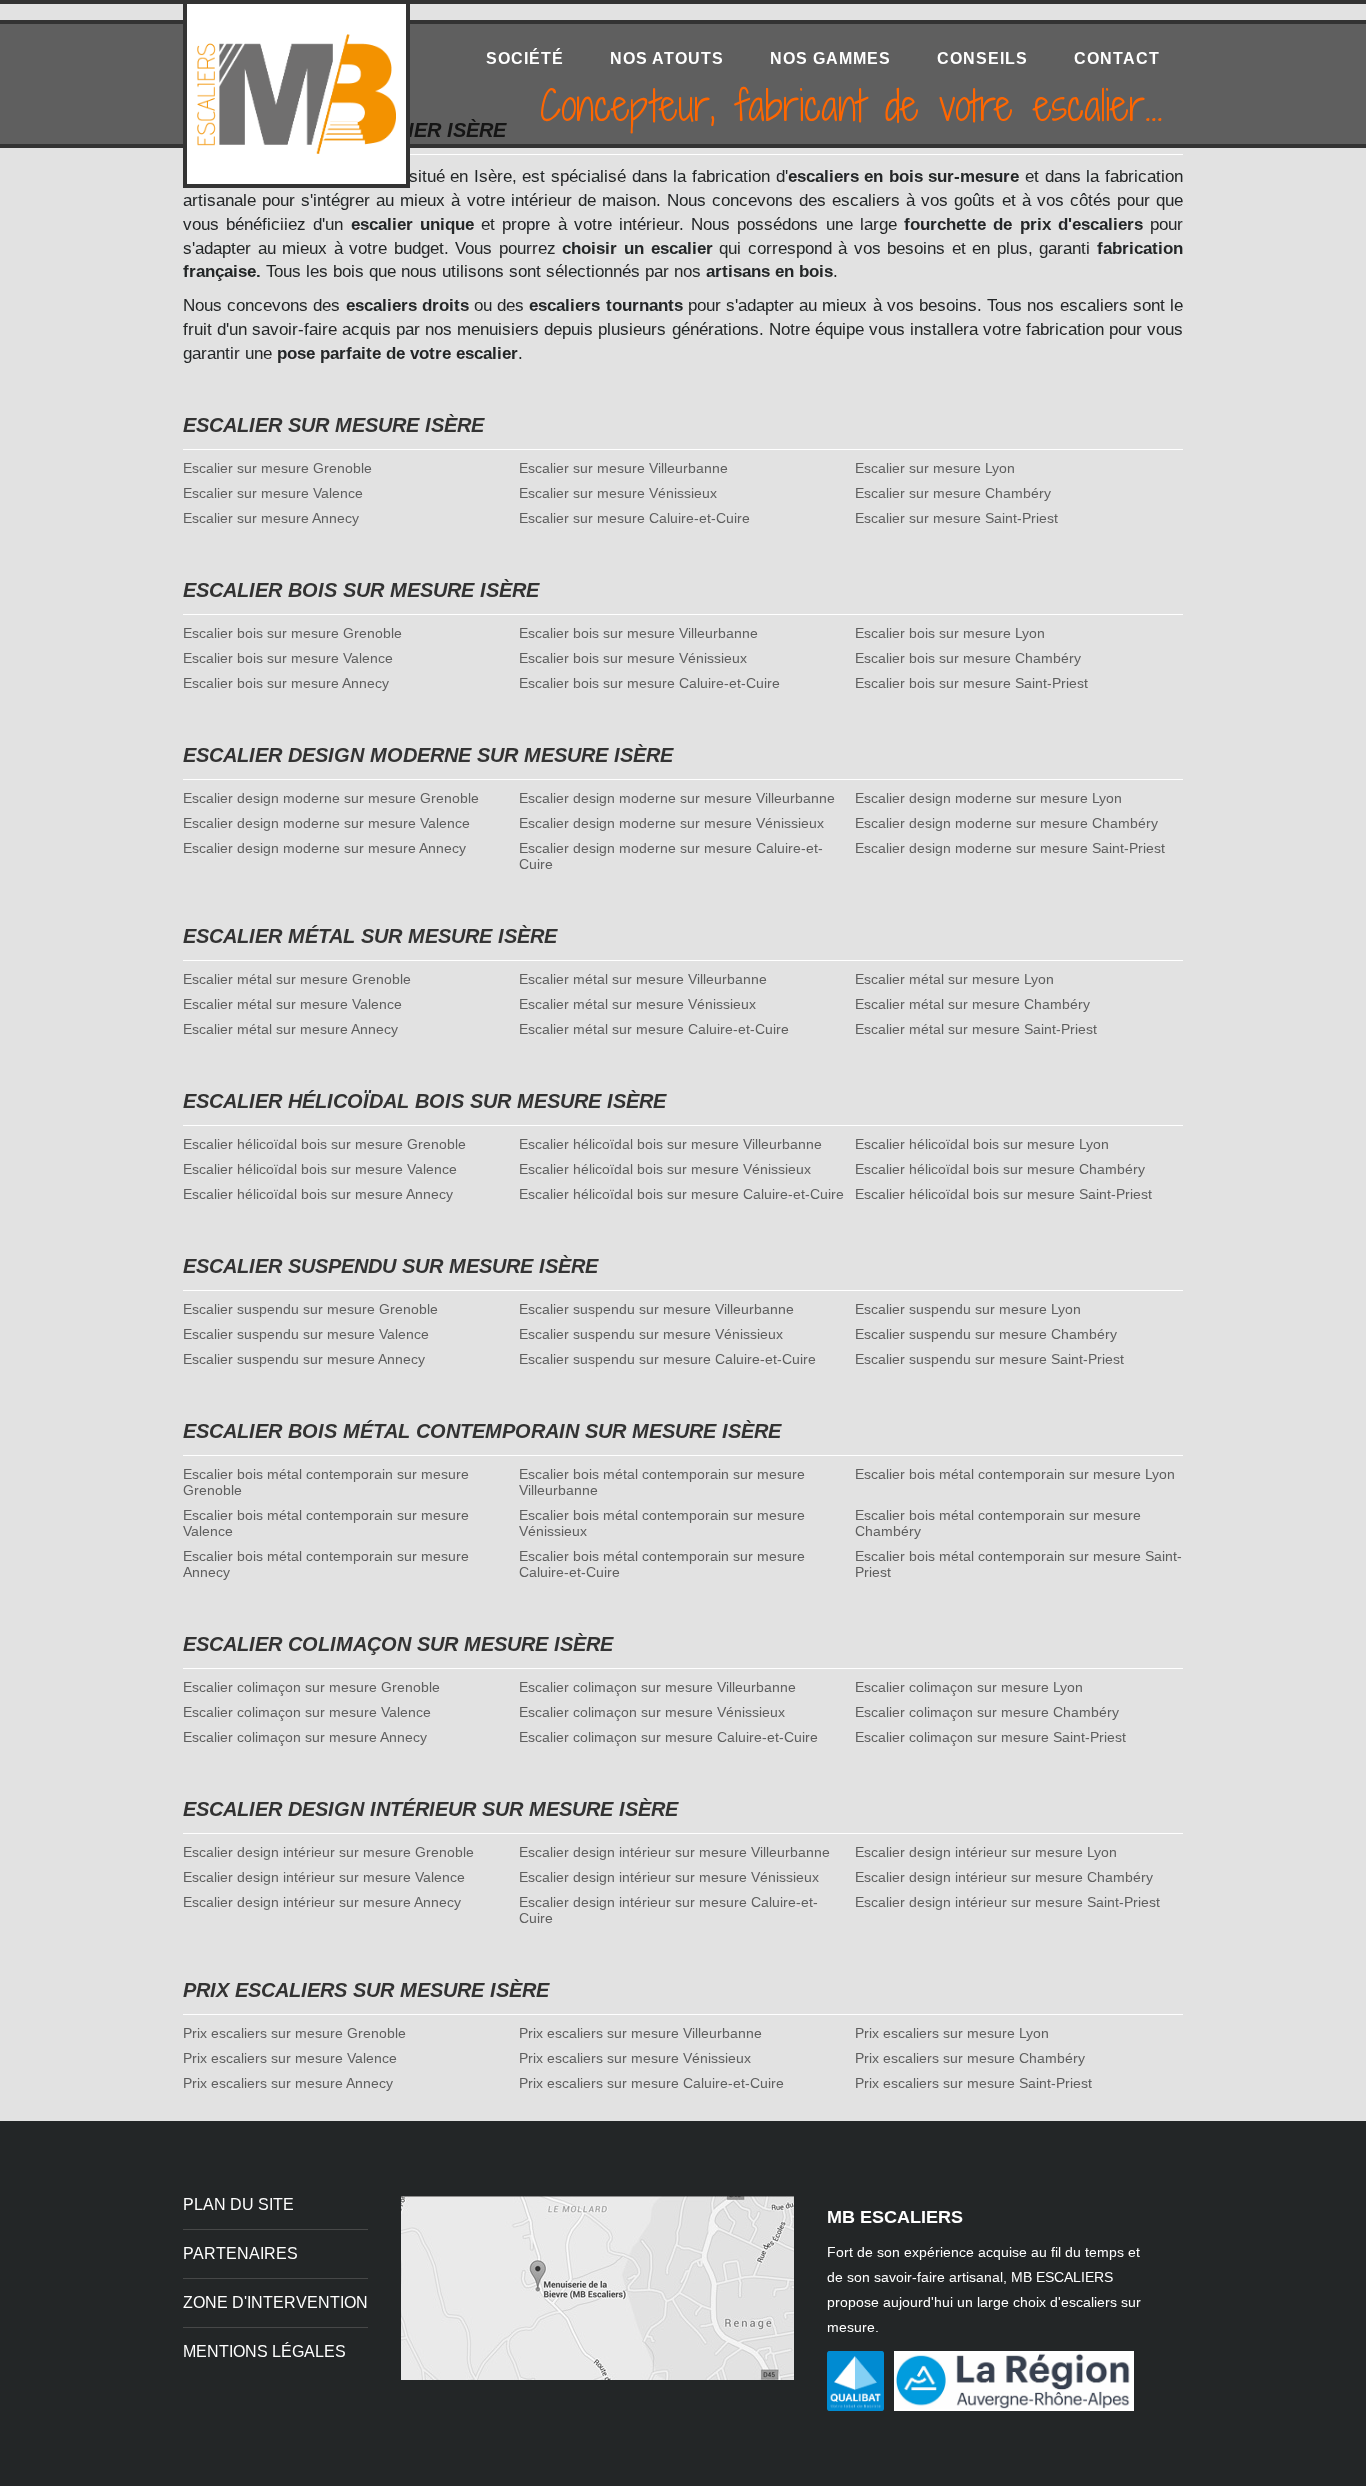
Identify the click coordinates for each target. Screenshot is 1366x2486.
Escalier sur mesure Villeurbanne (623, 468)
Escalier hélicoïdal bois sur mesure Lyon (982, 1144)
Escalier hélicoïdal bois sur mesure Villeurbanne (670, 1144)
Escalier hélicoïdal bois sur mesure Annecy (318, 1194)
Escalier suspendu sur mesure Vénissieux (651, 1334)
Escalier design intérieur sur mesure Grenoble (328, 1852)
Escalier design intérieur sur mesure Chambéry (1004, 1877)
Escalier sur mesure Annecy (271, 518)
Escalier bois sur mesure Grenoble (292, 633)
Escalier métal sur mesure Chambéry (972, 1004)
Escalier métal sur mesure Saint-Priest (976, 1029)
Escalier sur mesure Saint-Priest (956, 518)
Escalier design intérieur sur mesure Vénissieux (669, 1877)
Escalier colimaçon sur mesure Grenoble (311, 1687)
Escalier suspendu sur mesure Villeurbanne (656, 1309)
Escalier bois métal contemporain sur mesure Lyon (1015, 1474)
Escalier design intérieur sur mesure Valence (324, 1877)
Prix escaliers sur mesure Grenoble (294, 2033)
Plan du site (238, 2204)
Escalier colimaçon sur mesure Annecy (305, 1737)
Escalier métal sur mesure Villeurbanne (643, 979)
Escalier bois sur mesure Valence (288, 658)
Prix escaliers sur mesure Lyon (952, 2033)
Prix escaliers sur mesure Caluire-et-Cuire (651, 2083)
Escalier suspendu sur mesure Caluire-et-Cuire (667, 1359)
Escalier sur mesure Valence (273, 493)
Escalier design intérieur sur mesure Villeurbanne (674, 1852)
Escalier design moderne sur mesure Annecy (324, 848)
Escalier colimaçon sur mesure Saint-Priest (990, 1737)
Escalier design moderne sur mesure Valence (326, 823)
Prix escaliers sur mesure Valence (290, 2058)
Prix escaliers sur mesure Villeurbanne (640, 2033)
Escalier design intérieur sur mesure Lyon (986, 1852)
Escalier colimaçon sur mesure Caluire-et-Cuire (668, 1737)
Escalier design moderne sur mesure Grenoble (331, 798)
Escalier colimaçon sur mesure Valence (307, 1712)
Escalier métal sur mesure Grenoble (297, 979)
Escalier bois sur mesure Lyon (950, 633)
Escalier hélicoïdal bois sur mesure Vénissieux (665, 1169)
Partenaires (240, 2253)
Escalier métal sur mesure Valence (292, 1004)
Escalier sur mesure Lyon (935, 468)
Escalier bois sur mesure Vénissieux (633, 658)
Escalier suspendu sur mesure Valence (306, 1334)
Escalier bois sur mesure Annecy (286, 683)
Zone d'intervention (275, 2302)
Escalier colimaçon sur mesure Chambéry (987, 1712)
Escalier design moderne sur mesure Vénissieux (671, 823)
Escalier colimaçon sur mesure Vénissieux (652, 1712)
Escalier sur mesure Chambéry (953, 493)
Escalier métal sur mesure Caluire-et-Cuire (654, 1029)
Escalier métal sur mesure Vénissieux (637, 1004)
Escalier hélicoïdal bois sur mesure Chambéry (1000, 1169)
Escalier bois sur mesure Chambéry (968, 658)
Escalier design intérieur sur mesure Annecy (322, 1902)
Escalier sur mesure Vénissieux (618, 493)
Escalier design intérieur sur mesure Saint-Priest (1007, 1902)
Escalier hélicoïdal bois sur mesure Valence (320, 1169)
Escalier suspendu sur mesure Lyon (968, 1309)
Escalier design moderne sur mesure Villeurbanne (677, 798)
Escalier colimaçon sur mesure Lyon (969, 1687)
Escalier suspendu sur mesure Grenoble (310, 1309)
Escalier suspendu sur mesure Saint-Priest (989, 1359)
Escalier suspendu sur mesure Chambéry (986, 1334)
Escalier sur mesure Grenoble (277, 468)
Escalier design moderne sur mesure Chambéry (1006, 823)
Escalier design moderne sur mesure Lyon (988, 798)
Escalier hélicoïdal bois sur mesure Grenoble (324, 1144)
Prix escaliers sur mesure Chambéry (970, 2058)
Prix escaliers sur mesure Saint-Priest (973, 2083)
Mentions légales (264, 2351)
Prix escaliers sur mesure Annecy (288, 2083)
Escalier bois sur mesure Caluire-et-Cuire (649, 683)
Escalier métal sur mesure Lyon (954, 979)
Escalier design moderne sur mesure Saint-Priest (1010, 848)
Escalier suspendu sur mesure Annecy (304, 1359)
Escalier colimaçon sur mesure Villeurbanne (657, 1687)
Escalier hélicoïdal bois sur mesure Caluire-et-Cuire (681, 1194)
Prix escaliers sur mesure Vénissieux (635, 2058)
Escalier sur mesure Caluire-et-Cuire (634, 518)
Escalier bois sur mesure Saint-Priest (971, 683)
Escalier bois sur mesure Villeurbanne (638, 633)
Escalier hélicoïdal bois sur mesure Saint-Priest (1003, 1194)
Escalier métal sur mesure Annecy (290, 1029)
